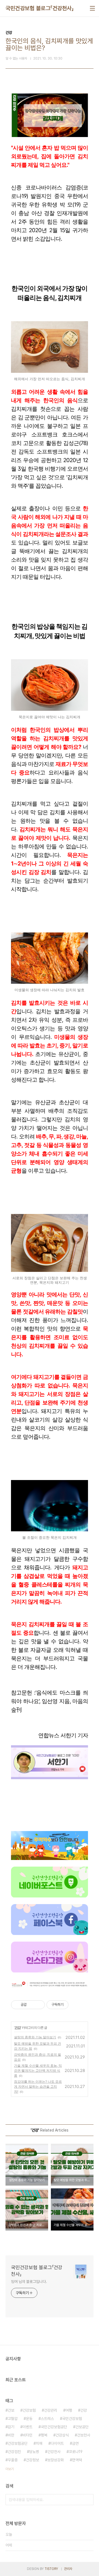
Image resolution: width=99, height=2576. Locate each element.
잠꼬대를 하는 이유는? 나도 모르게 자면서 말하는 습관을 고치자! (38, 2086)
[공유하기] (32, 2005)
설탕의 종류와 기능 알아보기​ (35, 2037)
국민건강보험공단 (54, 2427)
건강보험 (29, 2410)
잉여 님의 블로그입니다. (29, 2282)
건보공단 (82, 2427)
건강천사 (54, 2452)
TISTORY (51, 2569)
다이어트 (57, 2443)
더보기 (10, 2469)
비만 (11, 2435)
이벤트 (28, 2427)
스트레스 (47, 2419)
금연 (75, 2443)
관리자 (68, 2569)
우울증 (13, 2460)
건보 (11, 2410)
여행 (69, 2410)
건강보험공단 (18, 2443)
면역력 (77, 2460)
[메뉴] (92, 8)
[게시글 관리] (39, 2005)
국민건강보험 (72, 2419)
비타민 (28, 2435)
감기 (11, 2427)
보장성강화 (56, 2460)
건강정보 (32, 2460)
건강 (18, 2027)
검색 (88, 2500)
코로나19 (76, 2452)
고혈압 (13, 2419)
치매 (39, 2443)
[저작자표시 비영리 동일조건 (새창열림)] (76, 2005)
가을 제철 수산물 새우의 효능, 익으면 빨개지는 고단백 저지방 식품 (38, 2070)
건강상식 (62, 2435)
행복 (44, 2435)
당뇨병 (34, 2452)
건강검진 (14, 2452)
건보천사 (84, 2435)
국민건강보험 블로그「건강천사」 (40, 8)
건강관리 (51, 2410)
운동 (29, 2419)
